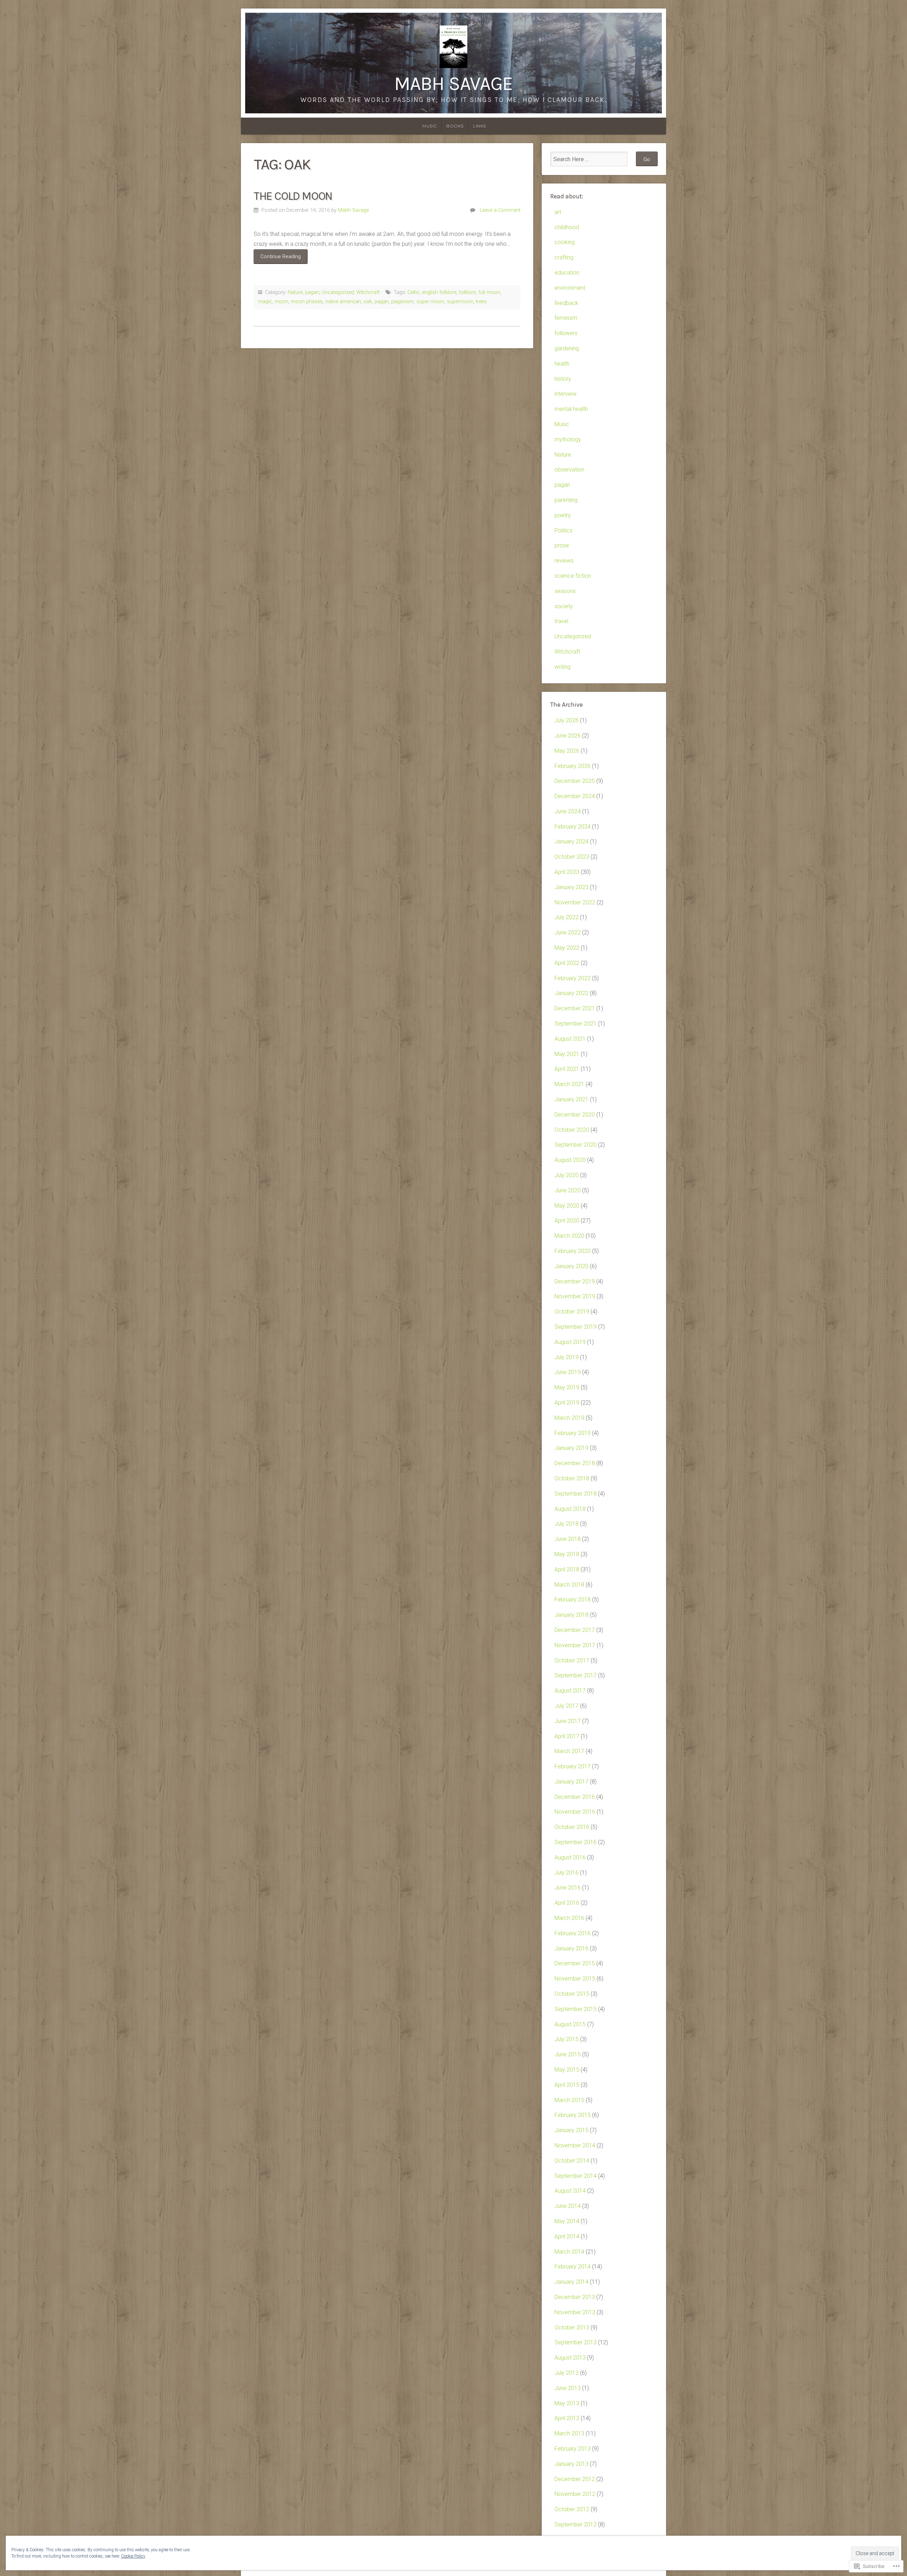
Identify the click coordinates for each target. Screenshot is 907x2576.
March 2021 (569, 1084)
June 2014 (568, 2206)
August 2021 (570, 1039)
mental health (571, 409)
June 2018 (568, 1539)
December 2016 (575, 1797)
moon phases (307, 302)
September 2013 (576, 2342)
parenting (566, 500)
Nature (295, 292)
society (564, 606)
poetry (563, 515)
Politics (564, 530)
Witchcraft (368, 292)
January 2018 (571, 1615)
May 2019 (567, 1387)
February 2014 (573, 2267)
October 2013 (572, 2328)
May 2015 (567, 2070)
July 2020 (567, 1175)
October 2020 (572, 1130)
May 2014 (567, 2221)
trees (481, 302)
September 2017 (576, 1675)
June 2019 (568, 1372)
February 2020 (573, 1251)
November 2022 (575, 902)
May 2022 (567, 948)
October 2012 (572, 2509)
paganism (402, 302)
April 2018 (567, 1569)
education (567, 273)
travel (561, 621)
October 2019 (572, 1312)
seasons (565, 591)
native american (343, 302)
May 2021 (567, 1054)
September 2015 (576, 2009)
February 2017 (573, 1766)
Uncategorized (338, 292)
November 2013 (575, 2312)
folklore (467, 292)
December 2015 (575, 1963)
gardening (567, 348)
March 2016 (569, 1918)
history (563, 379)
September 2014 (576, 2176)
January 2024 (571, 841)
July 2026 (567, 720)
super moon (430, 302)
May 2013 (567, 2403)
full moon (489, 292)
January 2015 (571, 2130)
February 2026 (573, 766)
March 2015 (569, 2100)
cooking (565, 242)
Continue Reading (277, 259)
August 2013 (570, 2358)
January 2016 (571, 1948)
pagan (312, 292)
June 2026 (568, 736)
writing (562, 667)
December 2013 (575, 2297)
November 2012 (575, 2494)
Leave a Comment (500, 210)
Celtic (413, 292)
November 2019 (575, 1296)
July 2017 (567, 1706)
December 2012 (575, 2479)
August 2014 (570, 2191)
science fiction (573, 576)
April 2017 (567, 1736)
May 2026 (567, 751)
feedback (566, 303)
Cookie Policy (133, 2556)
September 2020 (576, 1145)
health (562, 364)
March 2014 (569, 2252)
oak (368, 302)
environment (570, 288)
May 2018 (567, 1554)
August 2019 (570, 1342)
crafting (564, 257)
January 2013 (571, 2464)
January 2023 (571, 887)
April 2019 (567, 1403)
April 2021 (567, 1069)
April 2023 (567, 872)
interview (565, 394)
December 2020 (575, 1115)
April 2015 (567, 2085)
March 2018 (569, 1585)
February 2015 (573, 2115)
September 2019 (576, 1327)
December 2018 (575, 1463)
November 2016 (575, 1812)
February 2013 (573, 2449)
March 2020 (569, 1236)
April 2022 (567, 963)
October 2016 (572, 1827)
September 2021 (576, 1024)
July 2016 (567, 1873)
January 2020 (571, 1266)
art (558, 212)
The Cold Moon (293, 196)
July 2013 (567, 2373)
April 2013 (567, 2418)
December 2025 (575, 781)
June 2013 (568, 2388)
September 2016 (576, 1842)
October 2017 (572, 1660)
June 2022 (568, 933)
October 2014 (572, 2161)
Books (455, 126)
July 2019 (567, 1357)
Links (480, 126)
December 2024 (575, 796)
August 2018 (570, 1509)
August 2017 (570, 1691)
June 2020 (568, 1190)
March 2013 (569, 2433)
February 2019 (573, 1433)
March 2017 (569, 1751)
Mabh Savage (453, 84)
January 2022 (571, 993)
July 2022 (567, 917)
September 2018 (576, 1494)
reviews (564, 561)
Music (430, 126)
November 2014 (575, 2145)
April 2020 (567, 1221)
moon (281, 302)
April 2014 (567, 2236)
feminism (566, 318)
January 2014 (571, 2282)
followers (566, 333)
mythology (568, 439)
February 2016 (573, 1933)
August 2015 (570, 2024)
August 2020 (570, 1160)
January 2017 (571, 1782)
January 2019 (571, 1448)
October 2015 (572, 1994)
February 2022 (573, 978)
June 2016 (568, 1888)
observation (569, 470)
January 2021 (571, 1099)
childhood (567, 227)
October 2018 (572, 1478)
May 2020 (567, 1206)
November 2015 (575, 1979)
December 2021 (575, 1008)
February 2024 (573, 827)
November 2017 (575, 1645)
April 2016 (567, 1903)
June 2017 (568, 1721)
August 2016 (570, 1857)
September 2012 (576, 2524)
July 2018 (567, 1524)
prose (562, 545)
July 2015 (567, 2039)
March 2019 (569, 1418)
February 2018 (573, 1600)
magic (265, 302)
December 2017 (575, 1630)
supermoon (460, 302)
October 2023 (572, 857)
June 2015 (568, 2054)
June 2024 (568, 811)
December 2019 (575, 1281)
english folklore (439, 292)
